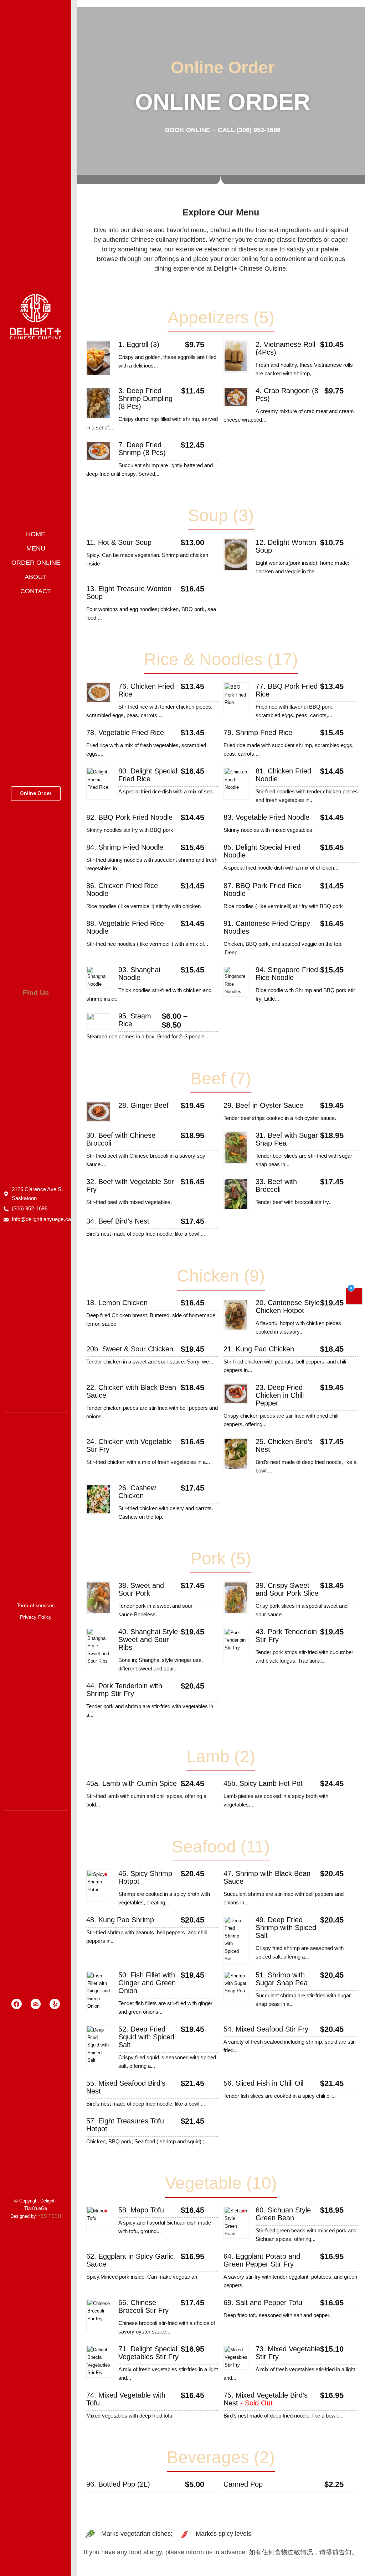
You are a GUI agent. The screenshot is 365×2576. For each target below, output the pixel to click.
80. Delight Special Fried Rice (148, 775)
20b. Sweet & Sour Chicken (130, 1349)
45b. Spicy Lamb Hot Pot (263, 1783)
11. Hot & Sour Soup (119, 542)
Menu (36, 548)
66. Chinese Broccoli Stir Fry (143, 2306)
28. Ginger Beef (143, 1105)
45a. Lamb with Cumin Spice (132, 1783)
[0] (354, 1297)
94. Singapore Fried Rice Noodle (287, 974)
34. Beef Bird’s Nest (118, 1221)
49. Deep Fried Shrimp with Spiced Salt (286, 1928)
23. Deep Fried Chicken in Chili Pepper (280, 1395)
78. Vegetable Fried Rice (125, 732)
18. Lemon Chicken (117, 1303)
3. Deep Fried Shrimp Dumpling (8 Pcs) (145, 398)
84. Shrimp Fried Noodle (125, 847)
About (36, 577)
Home (36, 534)
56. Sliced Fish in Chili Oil (263, 2083)
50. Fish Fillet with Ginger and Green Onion (147, 1983)
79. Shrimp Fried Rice (258, 732)
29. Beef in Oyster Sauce (263, 1105)
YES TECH (49, 2216)
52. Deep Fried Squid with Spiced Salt (146, 2037)
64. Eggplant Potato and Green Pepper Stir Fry (262, 2260)
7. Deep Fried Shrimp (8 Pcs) (142, 449)
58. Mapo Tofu (141, 2210)
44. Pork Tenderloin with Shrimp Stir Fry (124, 1690)
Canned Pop (243, 2484)
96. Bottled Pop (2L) (118, 2484)
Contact (36, 591)
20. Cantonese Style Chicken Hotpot (288, 1307)
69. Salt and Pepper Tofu (263, 2303)
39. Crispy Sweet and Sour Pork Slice (287, 1589)
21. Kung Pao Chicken (259, 1349)
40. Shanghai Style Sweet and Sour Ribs (148, 1639)
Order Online (36, 563)
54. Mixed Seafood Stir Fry (266, 2029)
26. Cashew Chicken (137, 1492)
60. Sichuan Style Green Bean (283, 2214)
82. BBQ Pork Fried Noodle (129, 817)
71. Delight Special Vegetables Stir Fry (148, 2353)
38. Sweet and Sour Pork (141, 1589)
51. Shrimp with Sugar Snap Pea (282, 1979)
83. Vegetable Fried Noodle (266, 817)
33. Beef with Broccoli (276, 1185)
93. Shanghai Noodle (139, 974)
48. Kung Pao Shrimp (120, 1920)
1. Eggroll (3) (139, 344)
